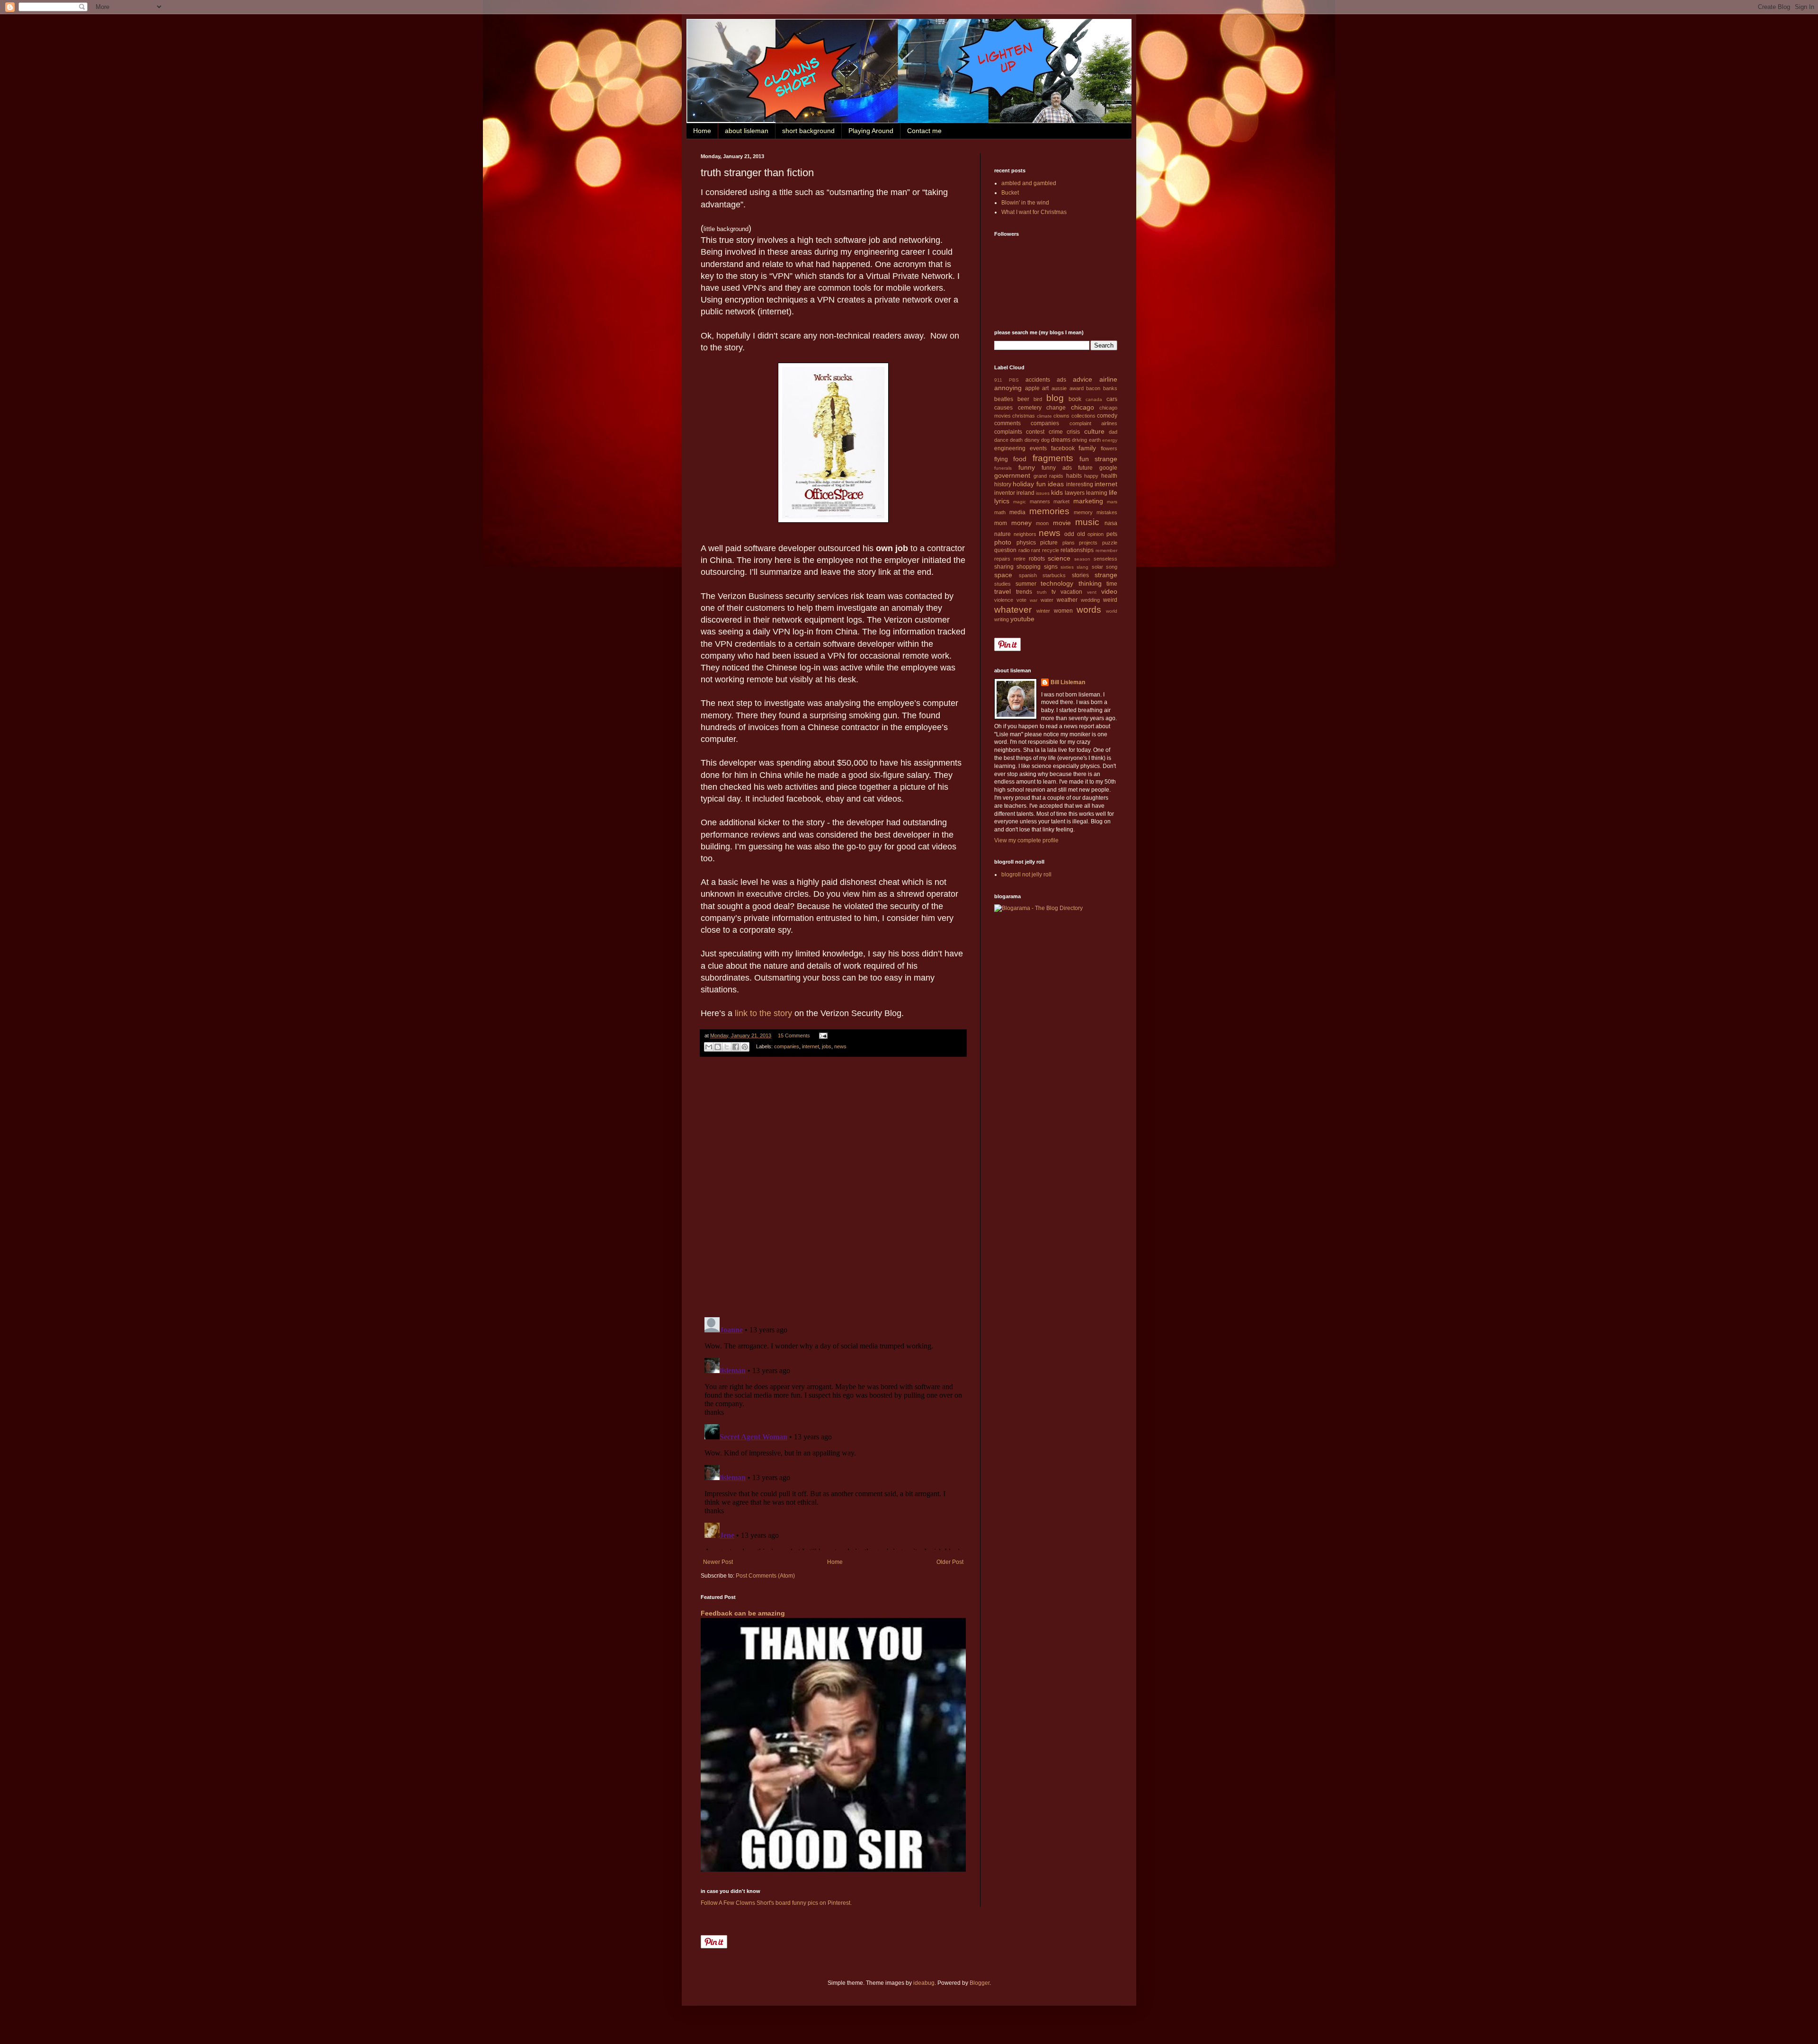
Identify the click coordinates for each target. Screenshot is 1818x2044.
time (1112, 584)
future (1085, 468)
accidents (1038, 380)
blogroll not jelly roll (1026, 875)
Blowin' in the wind (1025, 203)
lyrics (1002, 501)
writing (1002, 619)
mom (1001, 523)
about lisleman (747, 131)
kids (1057, 492)
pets (1112, 534)
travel (1003, 591)
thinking (1090, 583)
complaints (1008, 432)
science (1059, 558)
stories (1080, 575)
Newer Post (718, 1562)
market (1061, 501)
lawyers (1075, 493)
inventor (1005, 493)
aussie (1059, 388)
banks (1110, 388)
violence (1004, 600)
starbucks (1054, 575)
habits (1074, 476)
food (1020, 459)
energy (1110, 440)
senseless (1105, 559)
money (1021, 523)
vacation (1071, 592)
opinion (1096, 534)
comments (1007, 423)
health (1109, 476)
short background (808, 131)
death (1016, 440)
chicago (1083, 407)
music (1087, 522)
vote (1021, 600)
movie (1062, 523)
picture (1049, 543)
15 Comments (794, 1035)
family (1087, 448)
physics (1026, 543)
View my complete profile (1026, 840)
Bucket (1010, 193)
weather (1067, 600)
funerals (1003, 468)
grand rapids (1049, 476)
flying (1001, 459)
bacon (1093, 388)
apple (1032, 388)
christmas (1024, 416)
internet (811, 1046)
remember (1106, 550)
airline (1108, 379)
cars (1112, 399)
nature (1003, 534)
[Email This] (709, 1047)
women (1063, 611)
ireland (1025, 493)
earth (1095, 440)
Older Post (950, 1562)
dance (1001, 440)
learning (1097, 493)
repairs (1002, 559)
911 (998, 380)
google (1108, 468)
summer (1026, 584)
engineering (1010, 448)
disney (1032, 440)
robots (1037, 559)
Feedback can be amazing (743, 1613)
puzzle (1110, 543)
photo (1003, 542)
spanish (1028, 575)
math (1000, 512)
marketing (1088, 501)
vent (1092, 592)
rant (1036, 550)
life (1113, 492)
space (1003, 575)
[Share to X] (727, 1047)
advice (1083, 379)
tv (1054, 592)
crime (1056, 432)
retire (1020, 559)
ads (1061, 380)
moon (1042, 523)
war (1034, 600)
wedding (1090, 600)
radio (1024, 550)
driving (1079, 440)
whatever (1013, 610)
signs (1051, 567)
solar (1097, 567)
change (1056, 408)
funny (1027, 467)
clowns (1061, 416)
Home (702, 131)
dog (1045, 440)
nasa (1111, 523)
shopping (1029, 567)
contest (1035, 432)
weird (1110, 600)
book (1075, 399)
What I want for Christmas (1034, 212)
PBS (1014, 380)
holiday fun (1029, 484)
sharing (1004, 567)
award (1077, 388)
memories (1049, 511)
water (1047, 600)
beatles (1004, 399)
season (1082, 559)
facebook (1063, 448)
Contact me (924, 131)
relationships (1077, 550)
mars (1112, 502)
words (1089, 610)
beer (1023, 399)
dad (1113, 432)
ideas (1056, 484)
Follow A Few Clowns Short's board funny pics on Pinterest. (776, 1903)
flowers (1109, 448)
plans (1069, 543)
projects (1088, 543)
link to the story (763, 1013)
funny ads (1057, 468)
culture (1094, 431)
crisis (1073, 432)
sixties (1067, 567)
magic (1020, 502)
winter (1043, 611)
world (1112, 611)
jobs (827, 1046)
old (1081, 534)
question (1005, 550)
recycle (1051, 550)
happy (1091, 476)
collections (1083, 416)
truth (1042, 592)
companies (787, 1046)
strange (1106, 575)
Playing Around (871, 131)
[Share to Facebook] (736, 1047)
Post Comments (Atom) (765, 1576)
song (1112, 567)
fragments (1053, 458)
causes (1003, 408)
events (1038, 448)
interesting (1080, 484)
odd (1069, 534)
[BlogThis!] (718, 1047)
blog (1055, 398)
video (1109, 591)
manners (1040, 501)
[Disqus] (833, 1187)
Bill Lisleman (1068, 682)
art (1045, 388)
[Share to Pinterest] (745, 1047)
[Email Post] (822, 1035)
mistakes (1107, 512)
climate (1044, 416)
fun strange (1098, 459)
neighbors (1025, 534)
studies (1003, 584)
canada (1094, 399)
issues (1043, 493)
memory (1083, 512)
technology (1057, 583)
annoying (1008, 388)
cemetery (1030, 408)
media (1017, 512)
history (1003, 484)
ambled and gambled (1029, 183)
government (1012, 475)
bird (1038, 399)
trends (1024, 592)
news (840, 1046)
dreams (1061, 440)
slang (1083, 567)
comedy (1107, 416)
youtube (1022, 619)
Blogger (980, 1983)
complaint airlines (1093, 423)
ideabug (924, 1983)
